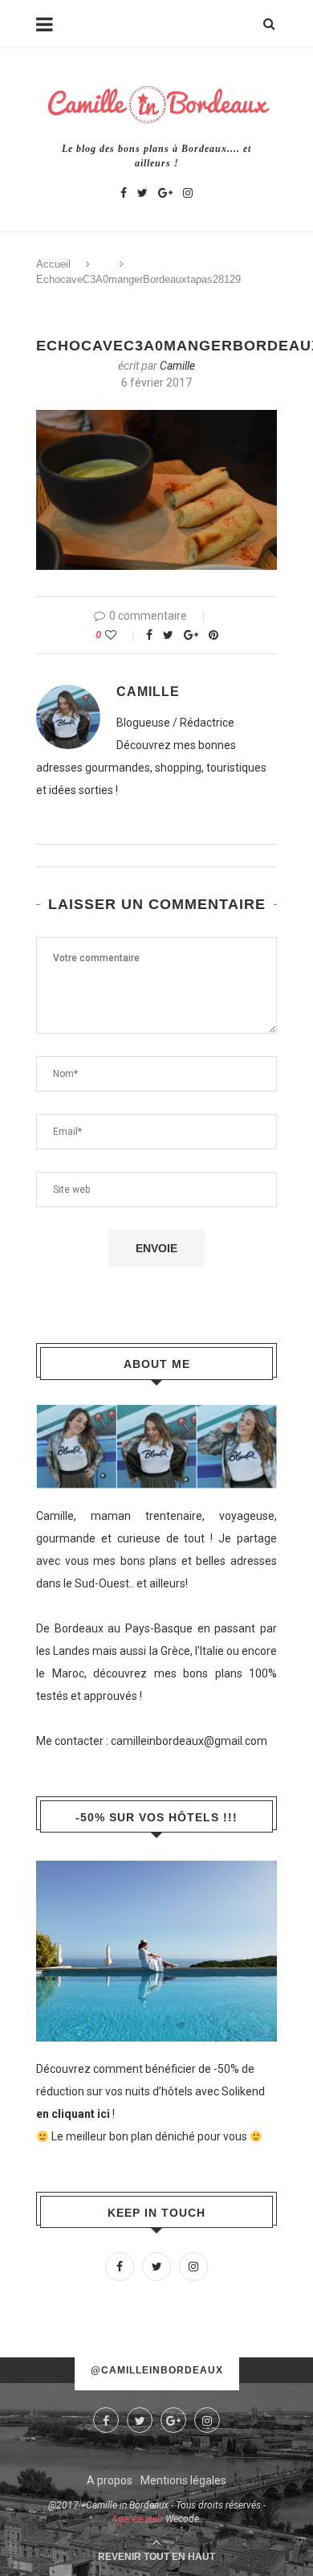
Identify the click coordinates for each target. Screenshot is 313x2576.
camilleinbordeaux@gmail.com (189, 1741)
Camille (177, 366)
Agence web (137, 2519)
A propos (110, 2480)
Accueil (53, 264)
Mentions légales (183, 2480)
